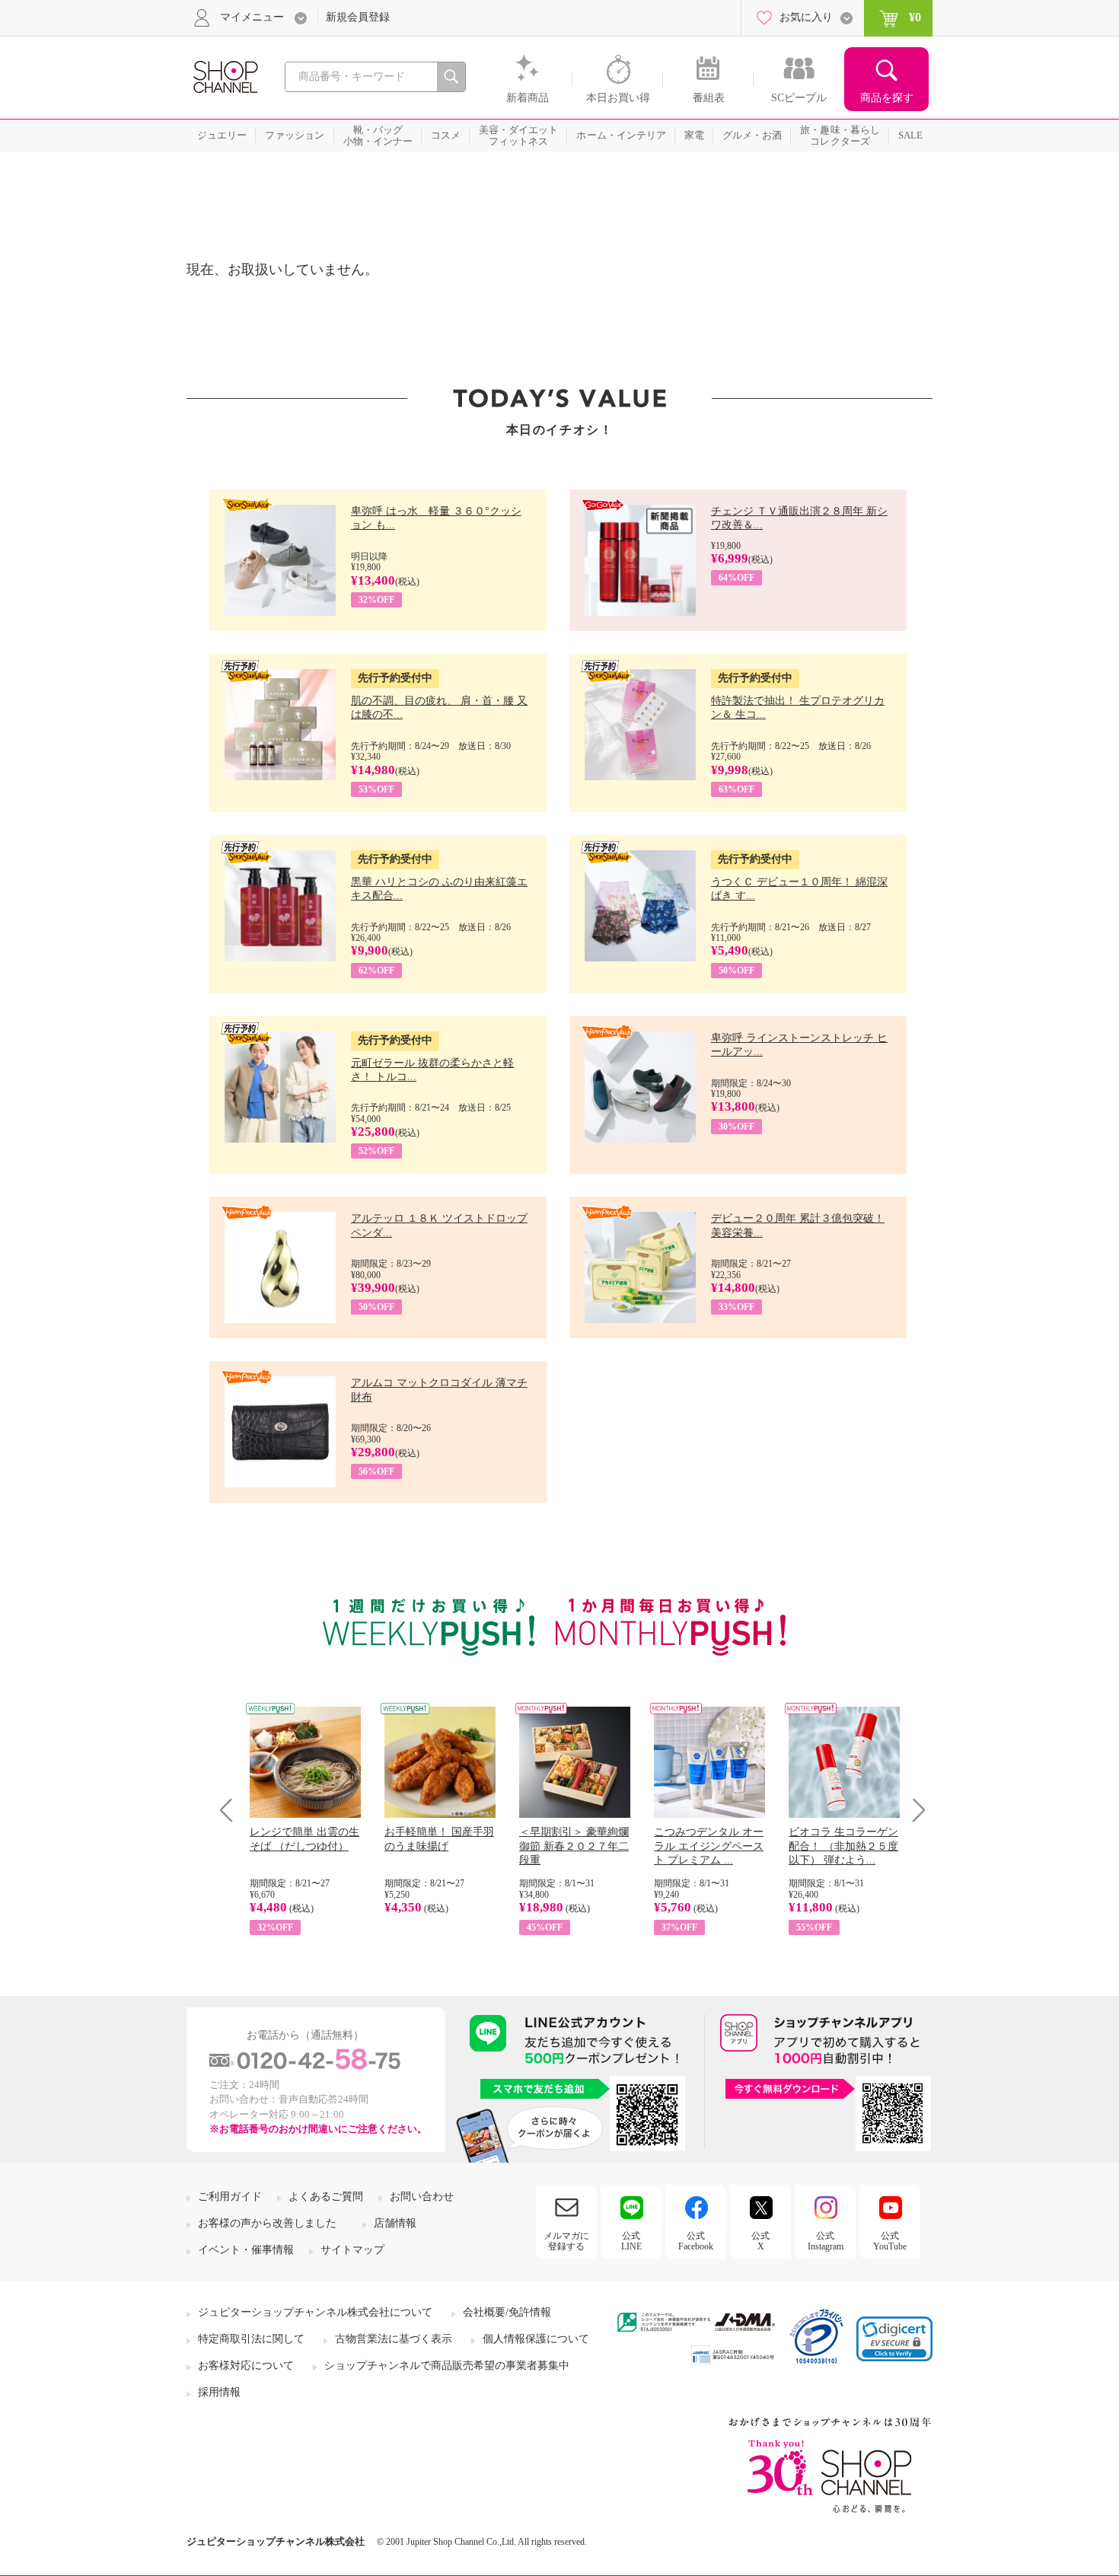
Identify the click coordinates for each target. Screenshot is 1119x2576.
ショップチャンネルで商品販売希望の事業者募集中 (447, 2366)
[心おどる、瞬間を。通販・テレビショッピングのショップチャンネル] (225, 76)
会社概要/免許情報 (507, 2312)
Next (914, 1810)
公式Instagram (826, 2241)
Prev (232, 1810)
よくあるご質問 (326, 2197)
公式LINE (631, 2241)
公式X (760, 2241)
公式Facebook (696, 2241)
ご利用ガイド (230, 2197)
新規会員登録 (358, 17)
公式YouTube (890, 2241)
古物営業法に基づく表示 (394, 2339)
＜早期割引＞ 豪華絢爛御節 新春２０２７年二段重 (574, 1846)
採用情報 (219, 2392)
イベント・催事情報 (246, 2250)
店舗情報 (395, 2223)
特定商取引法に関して (251, 2339)
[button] (894, 2339)
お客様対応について (246, 2366)
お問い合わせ (422, 2197)
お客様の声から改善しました (267, 2223)
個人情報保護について (536, 2339)
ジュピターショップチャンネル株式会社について (315, 2312)
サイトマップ (352, 2250)
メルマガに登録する (566, 2241)
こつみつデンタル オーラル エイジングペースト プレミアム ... (709, 1846)
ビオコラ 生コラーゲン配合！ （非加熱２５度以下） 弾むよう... (843, 1846)
